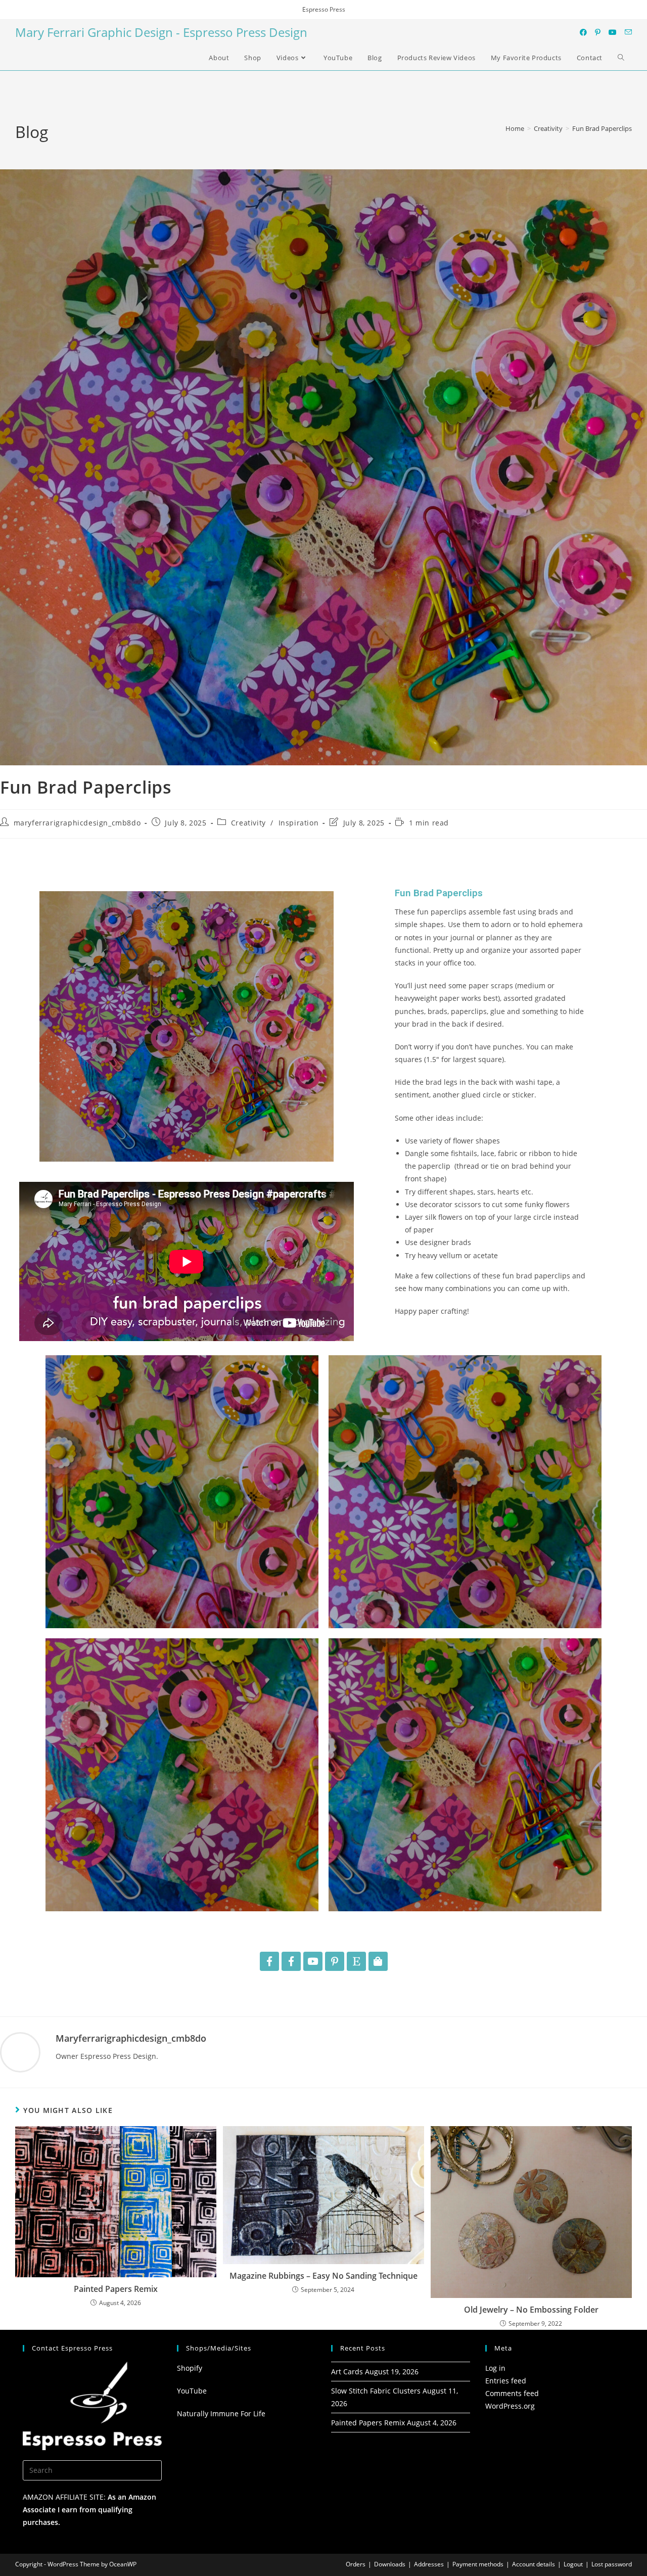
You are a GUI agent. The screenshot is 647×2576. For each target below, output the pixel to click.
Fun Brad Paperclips (602, 128)
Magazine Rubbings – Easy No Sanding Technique (323, 2276)
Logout (573, 2564)
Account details (534, 2564)
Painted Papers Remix (116, 2289)
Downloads (390, 2564)
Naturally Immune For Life (221, 2413)
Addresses (429, 2564)
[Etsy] (356, 1961)
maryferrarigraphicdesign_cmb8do (77, 823)
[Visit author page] (20, 2051)
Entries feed (506, 2381)
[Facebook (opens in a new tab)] (583, 32)
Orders (356, 2564)
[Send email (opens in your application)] (628, 32)
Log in (495, 2368)
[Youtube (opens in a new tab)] (613, 32)
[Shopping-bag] (378, 1961)
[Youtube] (313, 1961)
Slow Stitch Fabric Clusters (376, 2391)
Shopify (190, 2368)
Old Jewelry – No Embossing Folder (531, 2310)
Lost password (612, 2564)
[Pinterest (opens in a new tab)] (598, 32)
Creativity (248, 823)
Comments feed (512, 2393)
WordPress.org (510, 2406)
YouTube (192, 2391)
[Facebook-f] (269, 1961)
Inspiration (299, 823)
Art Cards (347, 2372)
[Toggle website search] (621, 58)
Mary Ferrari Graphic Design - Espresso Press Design (161, 32)
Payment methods (478, 2564)
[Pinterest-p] (335, 1961)
